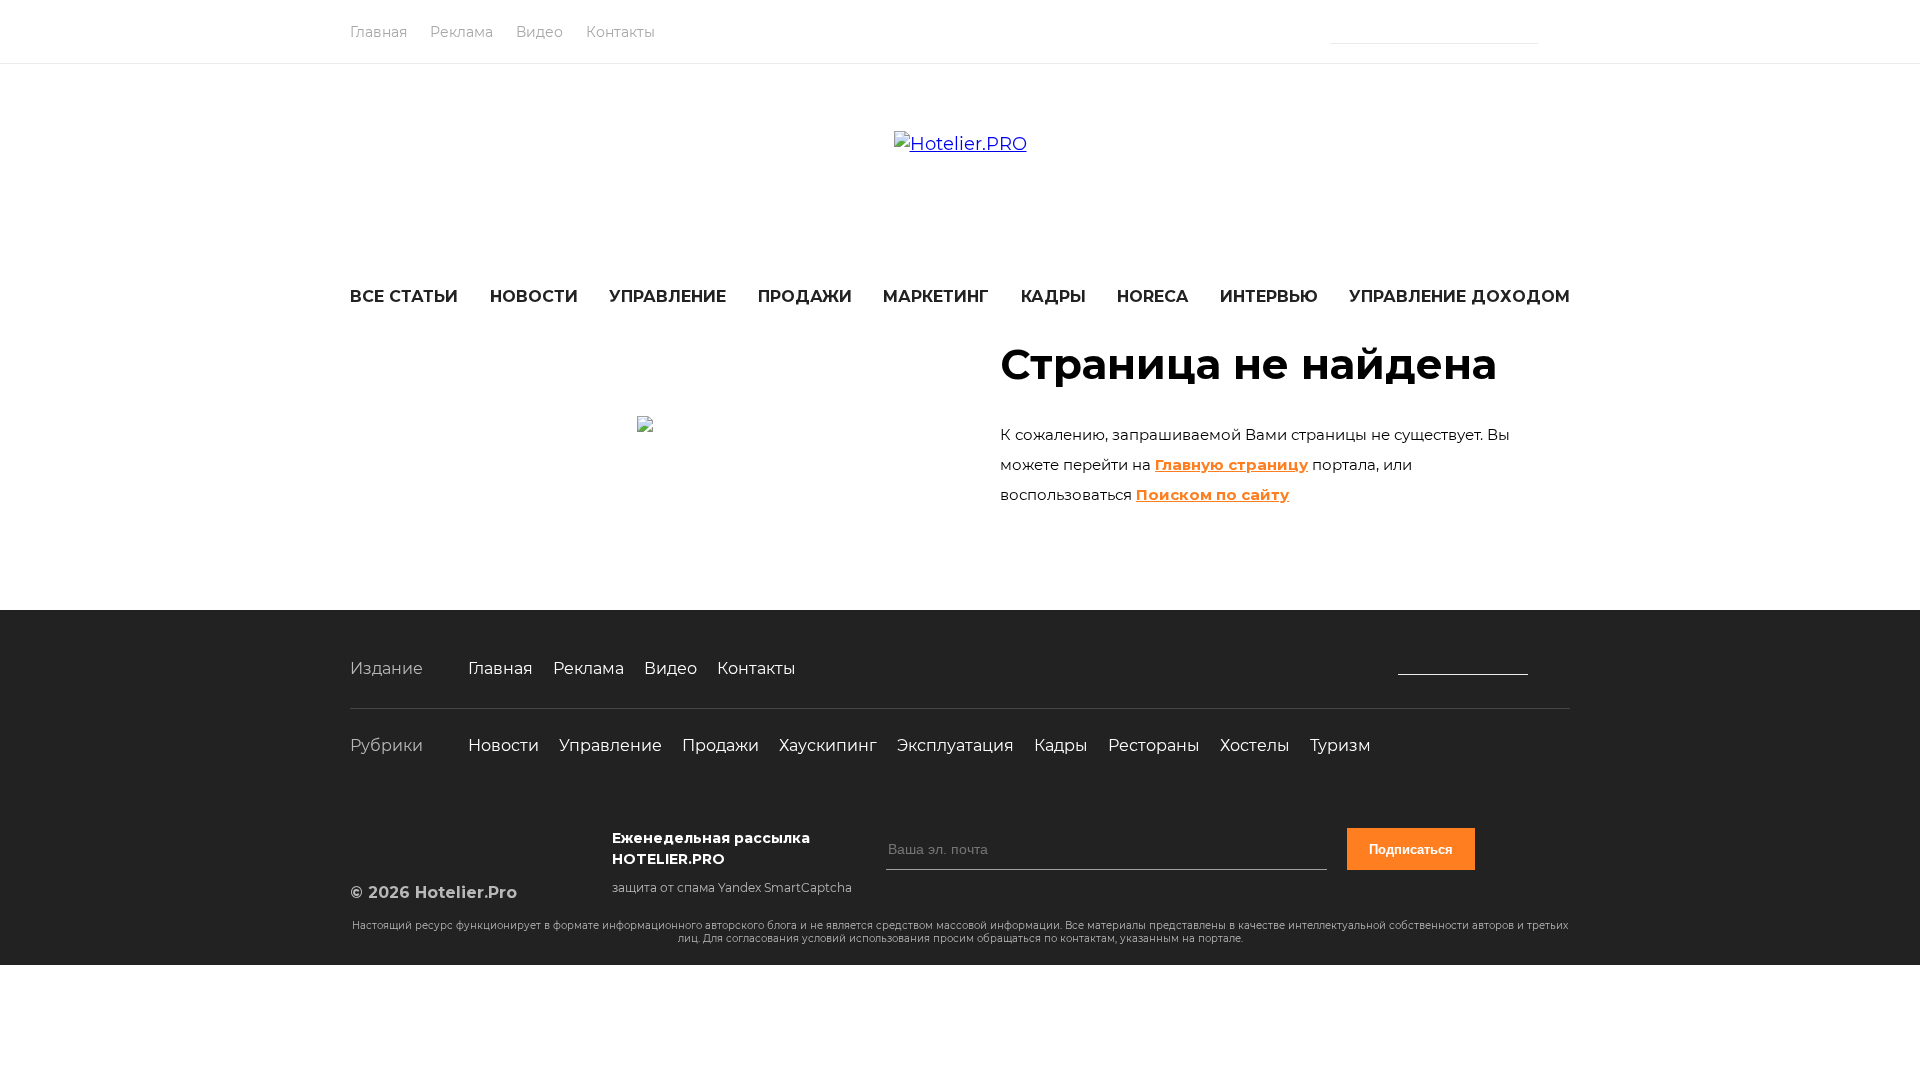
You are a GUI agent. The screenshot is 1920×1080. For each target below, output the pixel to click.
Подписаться (1411, 849)
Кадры (1053, 296)
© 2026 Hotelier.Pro (433, 892)
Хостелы (1255, 745)
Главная (378, 32)
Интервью (1269, 296)
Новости (534, 296)
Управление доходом (1459, 296)
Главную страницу (1231, 464)
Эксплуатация (955, 745)
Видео (539, 32)
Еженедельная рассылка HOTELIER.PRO (711, 848)
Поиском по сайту (1212, 494)
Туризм (1340, 745)
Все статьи (404, 296)
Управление (667, 296)
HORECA (1152, 296)
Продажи (805, 296)
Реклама (461, 32)
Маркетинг (936, 296)
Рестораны (1154, 745)
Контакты (620, 32)
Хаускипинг (828, 745)
